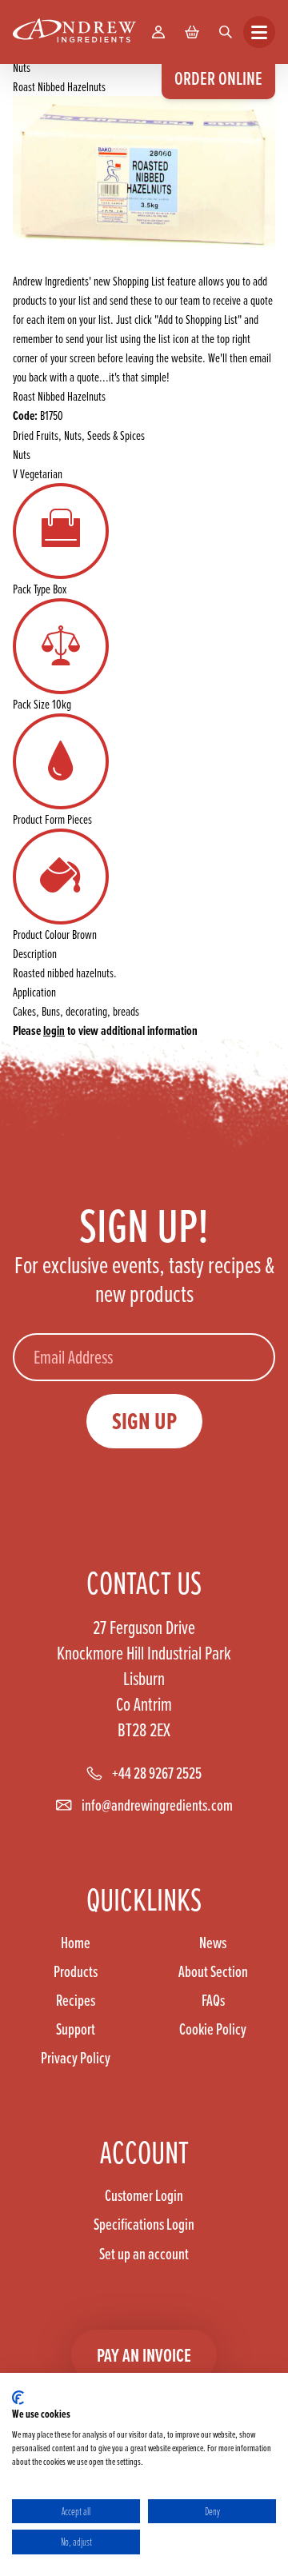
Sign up (144, 1421)
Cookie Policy (213, 2029)
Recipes (76, 2000)
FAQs (213, 2000)
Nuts (22, 67)
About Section (213, 1971)
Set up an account (144, 2254)
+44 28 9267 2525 (157, 1773)
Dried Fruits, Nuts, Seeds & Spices (79, 435)
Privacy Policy (76, 2058)
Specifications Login (144, 2224)
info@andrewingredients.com (157, 1805)
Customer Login (144, 2195)
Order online (218, 78)
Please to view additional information (105, 1030)
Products (76, 1971)
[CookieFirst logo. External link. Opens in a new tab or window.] (18, 2398)
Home (76, 1943)
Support (76, 2029)
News (213, 1943)
